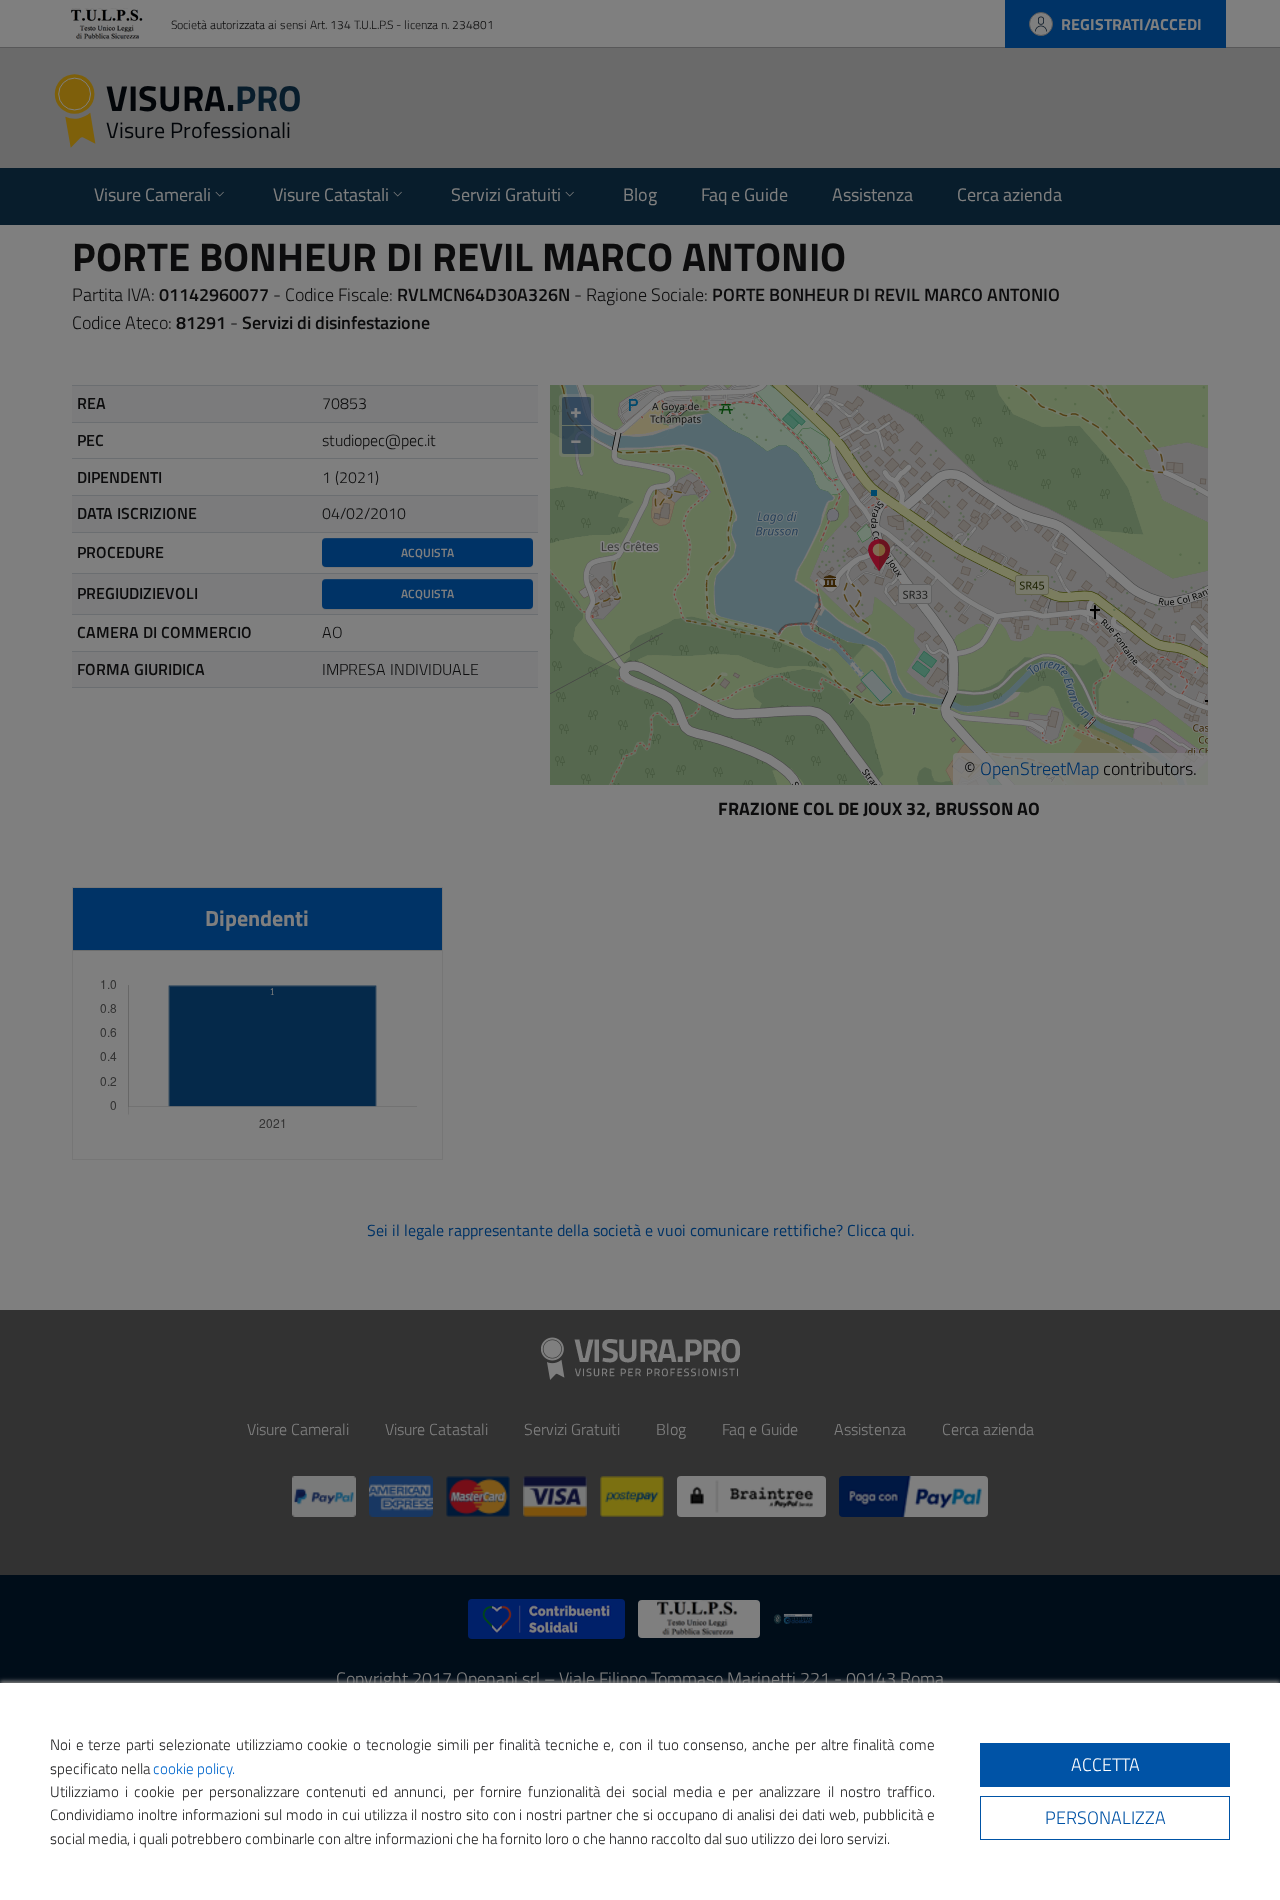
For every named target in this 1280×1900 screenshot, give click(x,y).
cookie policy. (194, 1768)
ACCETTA (1105, 1764)
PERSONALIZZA (1105, 1817)
